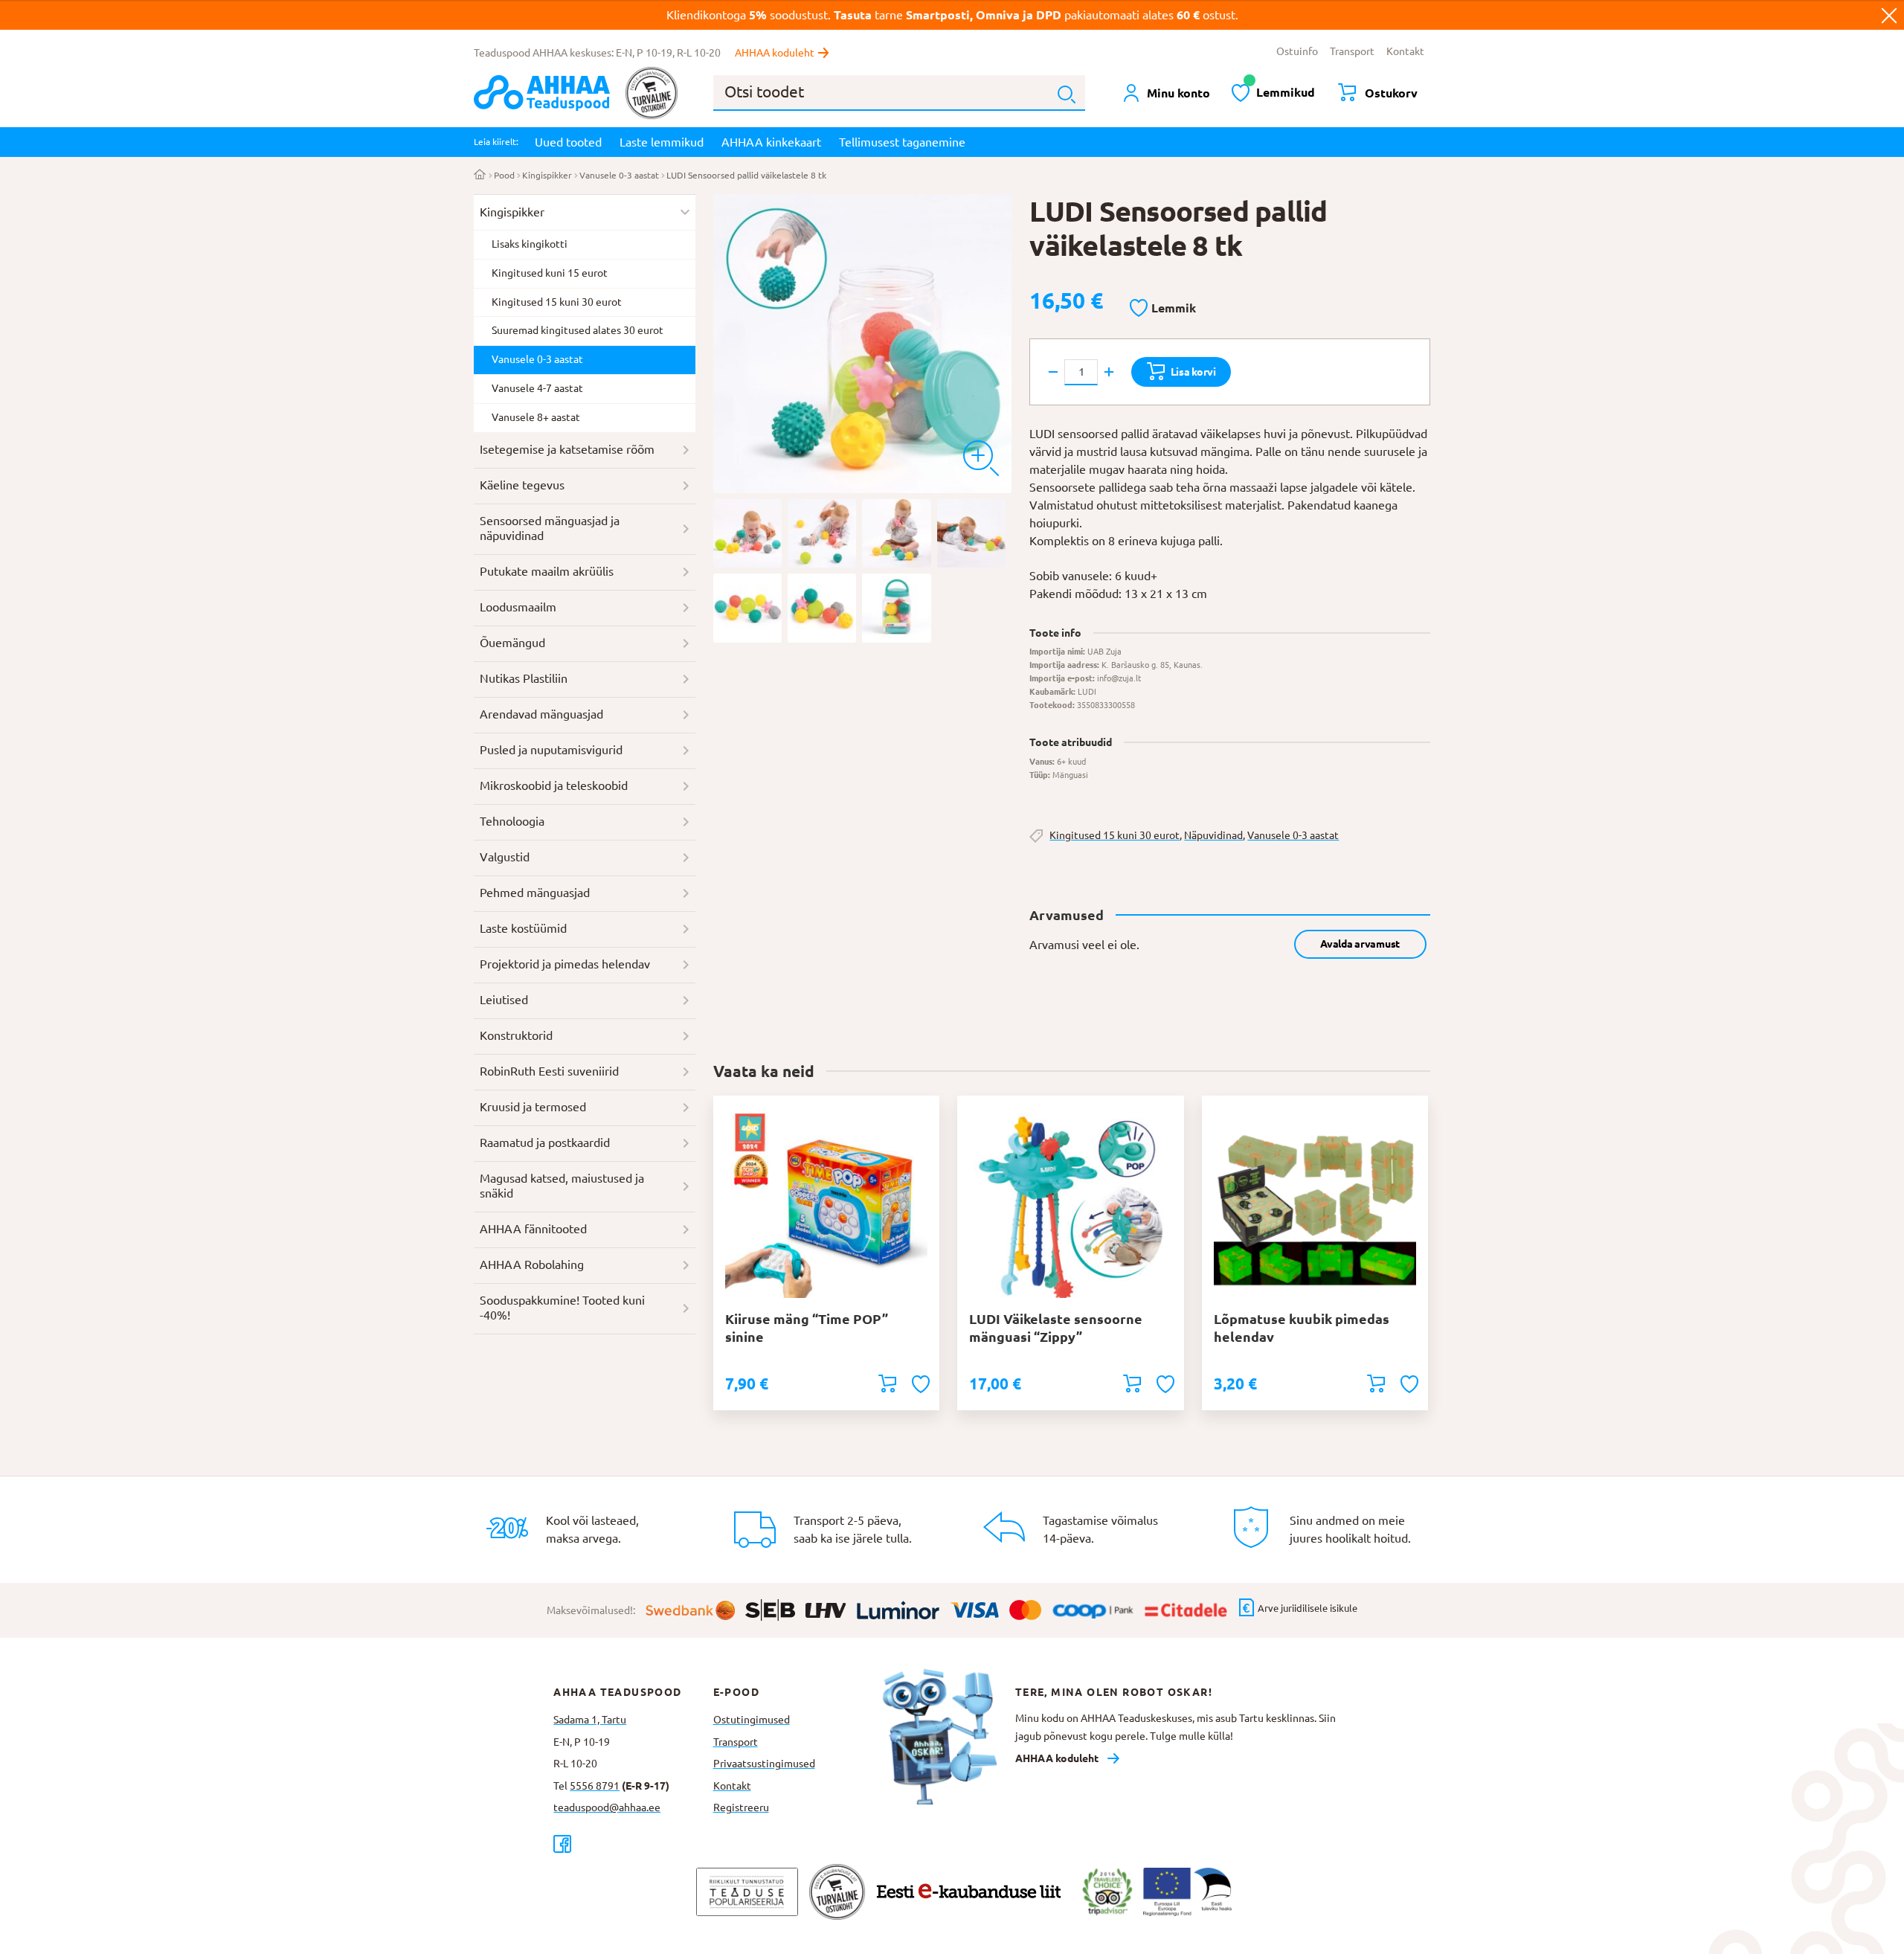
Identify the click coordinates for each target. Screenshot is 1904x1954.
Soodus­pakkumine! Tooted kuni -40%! (562, 1308)
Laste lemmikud (662, 142)
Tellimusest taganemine (902, 142)
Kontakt (1405, 51)
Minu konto (1178, 93)
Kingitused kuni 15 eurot (550, 273)
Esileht (480, 176)
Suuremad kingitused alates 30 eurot (578, 330)
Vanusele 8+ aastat (536, 417)
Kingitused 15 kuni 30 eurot (1115, 835)
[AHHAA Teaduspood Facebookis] (633, 1844)
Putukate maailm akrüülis (547, 571)
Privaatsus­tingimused (764, 1764)
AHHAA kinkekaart (771, 142)
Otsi (1067, 94)
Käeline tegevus (522, 485)
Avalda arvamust (1360, 944)
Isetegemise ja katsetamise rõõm (567, 449)
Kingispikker (547, 175)
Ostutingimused (752, 1720)
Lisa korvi (1193, 372)
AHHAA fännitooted (533, 1229)
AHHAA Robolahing (532, 1264)
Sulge (1889, 15)
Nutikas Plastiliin (524, 678)
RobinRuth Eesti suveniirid (549, 1071)
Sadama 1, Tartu (590, 1720)
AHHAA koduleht (775, 53)
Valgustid (505, 857)
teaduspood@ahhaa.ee (607, 1807)
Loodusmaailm (518, 607)
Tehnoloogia (512, 821)
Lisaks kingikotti (530, 244)
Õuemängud (512, 643)
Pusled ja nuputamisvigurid (551, 750)
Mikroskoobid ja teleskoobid (554, 785)
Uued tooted (568, 142)
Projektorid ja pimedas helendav (565, 964)
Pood (504, 175)
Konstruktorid (516, 1035)
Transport (1352, 51)
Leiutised (504, 1000)
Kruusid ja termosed (533, 1107)
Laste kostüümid (523, 928)
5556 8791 (595, 1786)
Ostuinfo (1297, 51)
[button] (1163, 309)
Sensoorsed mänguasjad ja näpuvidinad (550, 528)
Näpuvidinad (1213, 835)
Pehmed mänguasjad (535, 893)
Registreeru (741, 1807)
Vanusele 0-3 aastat (619, 175)
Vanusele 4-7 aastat (537, 388)
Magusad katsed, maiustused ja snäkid (562, 1186)
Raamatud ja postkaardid (545, 1142)
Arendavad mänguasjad (541, 714)
